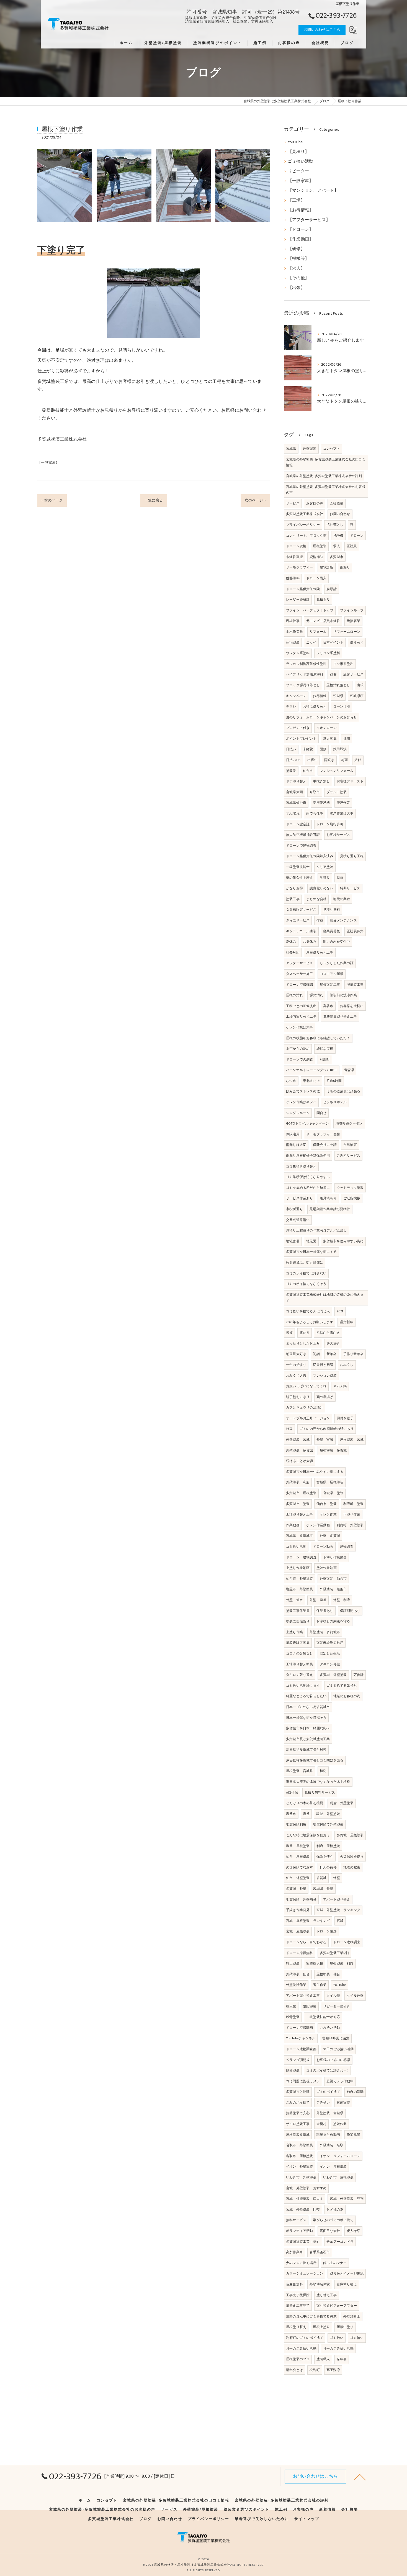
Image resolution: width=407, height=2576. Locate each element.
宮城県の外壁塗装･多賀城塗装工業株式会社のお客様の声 (326, 490)
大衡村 (322, 2124)
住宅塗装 (293, 642)
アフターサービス (300, 963)
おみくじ (347, 1365)
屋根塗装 (320, 546)
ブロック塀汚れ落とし (303, 685)
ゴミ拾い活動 (301, 162)
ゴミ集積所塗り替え (301, 1166)
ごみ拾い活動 (330, 2028)
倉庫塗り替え (347, 2284)
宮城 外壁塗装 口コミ (305, 2199)
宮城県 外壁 (323, 1889)
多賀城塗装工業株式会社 (305, 514)
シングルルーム (298, 1113)
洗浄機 (338, 536)
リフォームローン (347, 632)
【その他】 (298, 278)
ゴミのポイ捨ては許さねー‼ (327, 2070)
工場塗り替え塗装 (300, 1664)
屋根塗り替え (296, 2327)
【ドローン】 (301, 230)
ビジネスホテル (335, 1102)
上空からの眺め (298, 1049)
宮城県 (291, 449)
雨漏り (345, 567)
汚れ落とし (335, 525)
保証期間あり (350, 1611)
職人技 (291, 2006)
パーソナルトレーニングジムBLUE (312, 1070)
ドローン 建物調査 (301, 1557)
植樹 (323, 1771)
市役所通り (294, 1209)
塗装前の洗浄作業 (343, 995)
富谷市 (328, 1006)
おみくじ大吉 (296, 1376)
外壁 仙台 (294, 1600)
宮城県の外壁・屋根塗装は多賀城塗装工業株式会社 (192, 2565)
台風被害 (350, 1145)
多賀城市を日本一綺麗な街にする (311, 1252)
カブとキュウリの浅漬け (305, 1407)
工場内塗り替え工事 (301, 1016)
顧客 (333, 674)
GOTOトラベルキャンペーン (307, 1123)
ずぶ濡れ (293, 813)
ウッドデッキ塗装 (350, 1188)
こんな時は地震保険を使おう (308, 1835)
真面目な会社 (330, 2231)
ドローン (357, 536)
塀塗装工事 (355, 985)
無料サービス (296, 2220)
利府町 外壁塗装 (350, 1525)
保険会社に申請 (325, 1145)
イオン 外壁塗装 (300, 2167)
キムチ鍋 (340, 1386)
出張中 (312, 760)
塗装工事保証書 (298, 1611)
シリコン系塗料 (328, 653)
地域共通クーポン (349, 1123)
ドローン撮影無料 (300, 1953)
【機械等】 (298, 259)
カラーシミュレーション (305, 2273)
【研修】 (296, 249)
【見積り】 (298, 152)
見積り (325, 878)
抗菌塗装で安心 (298, 2113)
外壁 (336, 1878)
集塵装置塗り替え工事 (340, 1016)
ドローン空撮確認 (300, 985)
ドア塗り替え (296, 781)
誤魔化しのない (321, 888)
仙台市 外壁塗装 (300, 1579)
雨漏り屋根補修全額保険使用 (308, 1156)
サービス (293, 503)
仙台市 (308, 771)
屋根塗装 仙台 (328, 1974)
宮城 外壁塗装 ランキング (338, 1910)
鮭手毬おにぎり (298, 1397)
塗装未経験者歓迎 (330, 1643)
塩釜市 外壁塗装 (300, 1589)
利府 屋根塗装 (328, 1846)
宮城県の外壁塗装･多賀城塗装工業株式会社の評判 (324, 476)
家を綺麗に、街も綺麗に (305, 1263)
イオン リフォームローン (340, 2156)
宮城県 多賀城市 (300, 1536)
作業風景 (353, 2135)
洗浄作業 (343, 803)
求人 (336, 546)
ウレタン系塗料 (298, 653)
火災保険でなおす (300, 1867)
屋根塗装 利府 (342, 1963)
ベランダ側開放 (298, 2060)
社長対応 (293, 952)
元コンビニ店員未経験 (323, 621)
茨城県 (338, 696)
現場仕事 (293, 621)
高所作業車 (294, 2252)
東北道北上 (311, 1081)
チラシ (291, 706)
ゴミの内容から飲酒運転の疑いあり (327, 1429)
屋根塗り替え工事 (320, 952)
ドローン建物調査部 (301, 2049)
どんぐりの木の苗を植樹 (305, 1803)
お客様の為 (335, 2209)
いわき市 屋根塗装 (338, 2177)
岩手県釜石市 (320, 2252)
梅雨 (344, 760)
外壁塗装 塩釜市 (333, 1589)
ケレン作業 (328, 1514)
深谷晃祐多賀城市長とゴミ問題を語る (315, 1760)
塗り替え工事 (327, 2295)
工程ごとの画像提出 (301, 1006)
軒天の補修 (328, 1867)
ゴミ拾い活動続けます (303, 1686)
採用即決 (340, 749)
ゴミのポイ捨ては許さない (306, 1273)
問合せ (322, 1113)
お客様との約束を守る (333, 1621)
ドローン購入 (316, 578)
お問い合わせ (340, 514)
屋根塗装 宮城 (352, 1440)
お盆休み (310, 942)
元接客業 (353, 621)
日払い (291, 749)
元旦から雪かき (328, 1333)
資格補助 (316, 557)
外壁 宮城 (325, 1440)
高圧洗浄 (333, 2370)
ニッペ (311, 642)
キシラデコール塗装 (301, 931)
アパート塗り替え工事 (303, 1996)
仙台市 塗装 (327, 1504)
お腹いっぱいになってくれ (306, 1386)
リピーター (298, 171)
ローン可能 (342, 706)
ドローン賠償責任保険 (303, 589)
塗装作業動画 (327, 1568)
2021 (340, 1311)
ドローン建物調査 (347, 1942)
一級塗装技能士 (298, 867)
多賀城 (322, 1878)
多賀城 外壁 (296, 1889)
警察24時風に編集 (336, 2038)
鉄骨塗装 (293, 2017)
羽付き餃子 (345, 1418)
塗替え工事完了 (298, 2306)
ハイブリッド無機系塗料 (305, 674)
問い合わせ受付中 (337, 942)
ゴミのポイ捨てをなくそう (306, 1284)
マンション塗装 (325, 1376)
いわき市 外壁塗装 (301, 2177)
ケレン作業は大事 (300, 1027)
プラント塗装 (337, 792)
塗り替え (357, 642)
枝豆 (289, 1429)
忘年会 (342, 2359)
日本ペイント (333, 642)
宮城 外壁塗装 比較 (303, 2209)
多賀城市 (337, 557)
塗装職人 (323, 2359)
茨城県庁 (357, 696)
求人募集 (330, 739)
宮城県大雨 (294, 792)
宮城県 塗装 (333, 1493)
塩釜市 (291, 1814)
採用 (347, 739)
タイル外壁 (355, 1996)
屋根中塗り (345, 2327)
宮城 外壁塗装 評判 (347, 2199)
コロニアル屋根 (332, 974)
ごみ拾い (323, 2103)
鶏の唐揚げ (325, 1397)
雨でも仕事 (315, 813)
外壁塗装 (310, 449)
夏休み (291, 942)
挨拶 (289, 1333)
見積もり (323, 600)
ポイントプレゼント (301, 739)
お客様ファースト (350, 781)
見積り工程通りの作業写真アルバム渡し (316, 1230)
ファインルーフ (352, 610)
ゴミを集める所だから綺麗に (308, 1188)
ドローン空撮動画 (300, 2028)
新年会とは (294, 2370)
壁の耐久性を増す (300, 878)
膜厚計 (332, 589)
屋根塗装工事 (330, 985)
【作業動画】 (301, 239)
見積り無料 (332, 910)
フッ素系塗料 (343, 664)
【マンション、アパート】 (313, 191)
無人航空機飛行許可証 (303, 835)
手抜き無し (321, 781)
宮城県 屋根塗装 (330, 1482)
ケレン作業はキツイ (301, 1102)
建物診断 (327, 567)
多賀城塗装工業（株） (303, 2242)
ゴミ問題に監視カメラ (303, 2081)
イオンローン (327, 728)
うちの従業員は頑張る (343, 1091)
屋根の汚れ (294, 995)
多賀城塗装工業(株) (334, 1953)
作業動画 (293, 1525)
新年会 (332, 1354)
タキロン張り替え (300, 1675)
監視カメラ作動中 (340, 2081)
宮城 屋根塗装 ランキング (308, 1921)
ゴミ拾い (337, 2338)
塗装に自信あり (298, 1621)
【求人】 (296, 268)
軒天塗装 (293, 1963)
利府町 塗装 (353, 1504)
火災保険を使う (352, 1857)
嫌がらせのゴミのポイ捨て (333, 2220)
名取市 (315, 792)
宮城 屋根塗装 (298, 1931)
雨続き (329, 760)
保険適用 (293, 1134)
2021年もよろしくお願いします (310, 1322)
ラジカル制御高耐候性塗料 (306, 664)
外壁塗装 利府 (298, 1482)
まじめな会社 (316, 899)
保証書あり (325, 1611)
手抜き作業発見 (298, 1910)
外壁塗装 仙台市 (333, 1579)
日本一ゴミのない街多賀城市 (308, 1707)
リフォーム (318, 632)
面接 (323, 749)
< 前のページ (52, 500)
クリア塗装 (325, 867)
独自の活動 (355, 2092)
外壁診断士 (352, 2316)
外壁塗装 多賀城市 (325, 1632)
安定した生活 (330, 1653)
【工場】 (296, 201)
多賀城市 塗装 (298, 1504)
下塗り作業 (352, 1514)
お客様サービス (338, 835)
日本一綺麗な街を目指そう (306, 1718)
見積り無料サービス (320, 1793)
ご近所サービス (348, 1156)
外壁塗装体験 (320, 2284)
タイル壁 (333, 1996)
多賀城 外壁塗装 (333, 1675)
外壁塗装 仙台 (298, 1974)
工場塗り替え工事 (300, 1514)
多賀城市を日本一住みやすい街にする (315, 1472)
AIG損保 (292, 1793)
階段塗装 (310, 2006)
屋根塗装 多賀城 (333, 1450)
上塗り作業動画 (298, 1568)
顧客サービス (353, 674)
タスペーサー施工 (300, 974)
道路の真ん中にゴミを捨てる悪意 (311, 2316)
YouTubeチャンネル (301, 2038)
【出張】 (296, 288)
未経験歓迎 (294, 557)
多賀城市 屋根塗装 (301, 1493)
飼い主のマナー (335, 2263)
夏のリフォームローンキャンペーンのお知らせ (321, 717)
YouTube (295, 142)
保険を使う (325, 1857)
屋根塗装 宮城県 (300, 1771)
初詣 (316, 1354)
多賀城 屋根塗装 (350, 1835)
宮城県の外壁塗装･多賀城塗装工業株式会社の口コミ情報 (326, 462)
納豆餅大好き (296, 1354)
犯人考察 (353, 2231)
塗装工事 (293, 899)
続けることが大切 (300, 1461)
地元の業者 (342, 899)
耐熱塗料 (293, 578)
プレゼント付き (298, 728)
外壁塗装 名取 (332, 2145)
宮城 (340, 1921)
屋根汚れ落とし (338, 685)
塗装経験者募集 (298, 1643)
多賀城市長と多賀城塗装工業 (308, 1739)
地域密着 (293, 1241)
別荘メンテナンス (343, 920)
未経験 (308, 749)
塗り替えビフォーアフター (337, 2306)
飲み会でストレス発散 (303, 1091)
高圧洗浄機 (321, 803)
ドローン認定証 (298, 824)
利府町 (325, 1059)
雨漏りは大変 (296, 1145)
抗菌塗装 (343, 2103)
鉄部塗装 (293, 2070)
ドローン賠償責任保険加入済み (310, 856)
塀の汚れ (316, 995)
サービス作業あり (300, 1198)
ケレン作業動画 (318, 1525)
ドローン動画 (323, 1546)
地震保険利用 (296, 1824)
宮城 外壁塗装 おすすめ (306, 2188)
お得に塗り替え (315, 706)
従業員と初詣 (323, 1365)
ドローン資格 (296, 546)
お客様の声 (315, 503)
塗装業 (291, 771)
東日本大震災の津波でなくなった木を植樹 (318, 1782)
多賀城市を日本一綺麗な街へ (308, 1728)
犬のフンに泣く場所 (301, 2263)
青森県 (349, 1070)
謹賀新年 (347, 1322)
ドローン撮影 (327, 1931)
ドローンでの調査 (300, 1059)
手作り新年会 (353, 1354)
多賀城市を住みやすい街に (343, 1241)
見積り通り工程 (352, 856)
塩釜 (306, 1814)
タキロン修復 (330, 1664)
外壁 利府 (342, 1600)
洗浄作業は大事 (342, 813)
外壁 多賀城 (330, 1536)
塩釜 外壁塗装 (328, 1814)
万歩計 (359, 1675)
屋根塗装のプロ (298, 2359)
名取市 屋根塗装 (300, 2156)
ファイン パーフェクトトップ (310, 610)
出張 (360, 685)
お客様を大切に (352, 1006)
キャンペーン (296, 696)
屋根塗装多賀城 (298, 2135)
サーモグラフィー (300, 567)
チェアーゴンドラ (340, 2242)
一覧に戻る (154, 500)
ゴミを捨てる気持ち (342, 1686)
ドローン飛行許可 (330, 824)
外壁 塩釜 (318, 1600)
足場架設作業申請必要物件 (330, 1209)
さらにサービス (298, 920)
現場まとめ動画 (328, 2135)
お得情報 (320, 696)
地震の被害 (352, 1867)
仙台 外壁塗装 (298, 1878)
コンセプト (332, 449)
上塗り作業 (294, 1632)
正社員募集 (355, 931)
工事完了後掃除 (298, 2295)
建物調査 (347, 1546)
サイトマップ (307, 2519)
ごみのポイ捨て (298, 2103)
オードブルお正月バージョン (308, 1418)
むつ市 (291, 1081)
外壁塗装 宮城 (298, 1440)
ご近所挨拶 (352, 1198)
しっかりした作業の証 (337, 963)
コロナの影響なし (300, 1653)
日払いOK (293, 760)
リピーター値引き (337, 2006)
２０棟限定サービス (301, 910)
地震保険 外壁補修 (301, 1899)
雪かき (305, 1333)
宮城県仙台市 (296, 803)
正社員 (352, 546)
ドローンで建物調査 (301, 846)
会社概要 (337, 503)
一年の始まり (296, 1365)
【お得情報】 (301, 210)
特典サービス (350, 888)
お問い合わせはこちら (322, 30)
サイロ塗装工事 (298, 2124)
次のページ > (255, 500)
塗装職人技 (315, 1963)
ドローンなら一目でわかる (306, 1942)
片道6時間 (334, 1081)
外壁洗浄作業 (296, 1985)
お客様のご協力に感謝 (333, 2060)
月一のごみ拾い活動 (301, 2349)
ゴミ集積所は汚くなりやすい (308, 1177)
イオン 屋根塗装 (333, 2167)
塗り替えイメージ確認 (347, 2273)
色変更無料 (294, 2284)
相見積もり (328, 1198)
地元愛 (311, 1241)
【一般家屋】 (48, 463)
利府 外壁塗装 (342, 1803)
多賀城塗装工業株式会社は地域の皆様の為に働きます (325, 1298)
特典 (340, 878)
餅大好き (333, 1343)
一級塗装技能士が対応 (323, 2017)
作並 (320, 920)
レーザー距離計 (298, 600)
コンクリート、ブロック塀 (306, 536)
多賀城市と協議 (298, 2092)
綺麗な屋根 (325, 1049)
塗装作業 (340, 2124)
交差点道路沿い (298, 1220)
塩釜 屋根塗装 (298, 1846)
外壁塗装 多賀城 (300, 1450)
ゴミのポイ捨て (328, 2092)
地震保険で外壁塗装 (328, 1824)
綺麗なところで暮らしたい (306, 1696)
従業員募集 (332, 931)
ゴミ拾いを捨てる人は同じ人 (308, 1311)
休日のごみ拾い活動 (338, 2049)
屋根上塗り (321, 2327)
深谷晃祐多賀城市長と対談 (306, 1750)
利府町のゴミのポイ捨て (305, 2338)
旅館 (358, 760)
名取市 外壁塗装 (300, 2145)
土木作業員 (294, 632)
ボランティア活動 (300, 2231)
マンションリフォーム (337, 771)
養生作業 (320, 1985)
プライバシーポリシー (303, 525)
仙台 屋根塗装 (298, 1857)
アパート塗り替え (337, 1899)
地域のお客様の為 (347, 1696)
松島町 (315, 2370)
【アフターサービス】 (309, 220)
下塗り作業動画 (335, 1557)
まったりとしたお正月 (303, 1343)
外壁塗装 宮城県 (330, 2113)
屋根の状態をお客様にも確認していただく (318, 1038)
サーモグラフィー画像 (323, 1134)
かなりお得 (294, 888)
